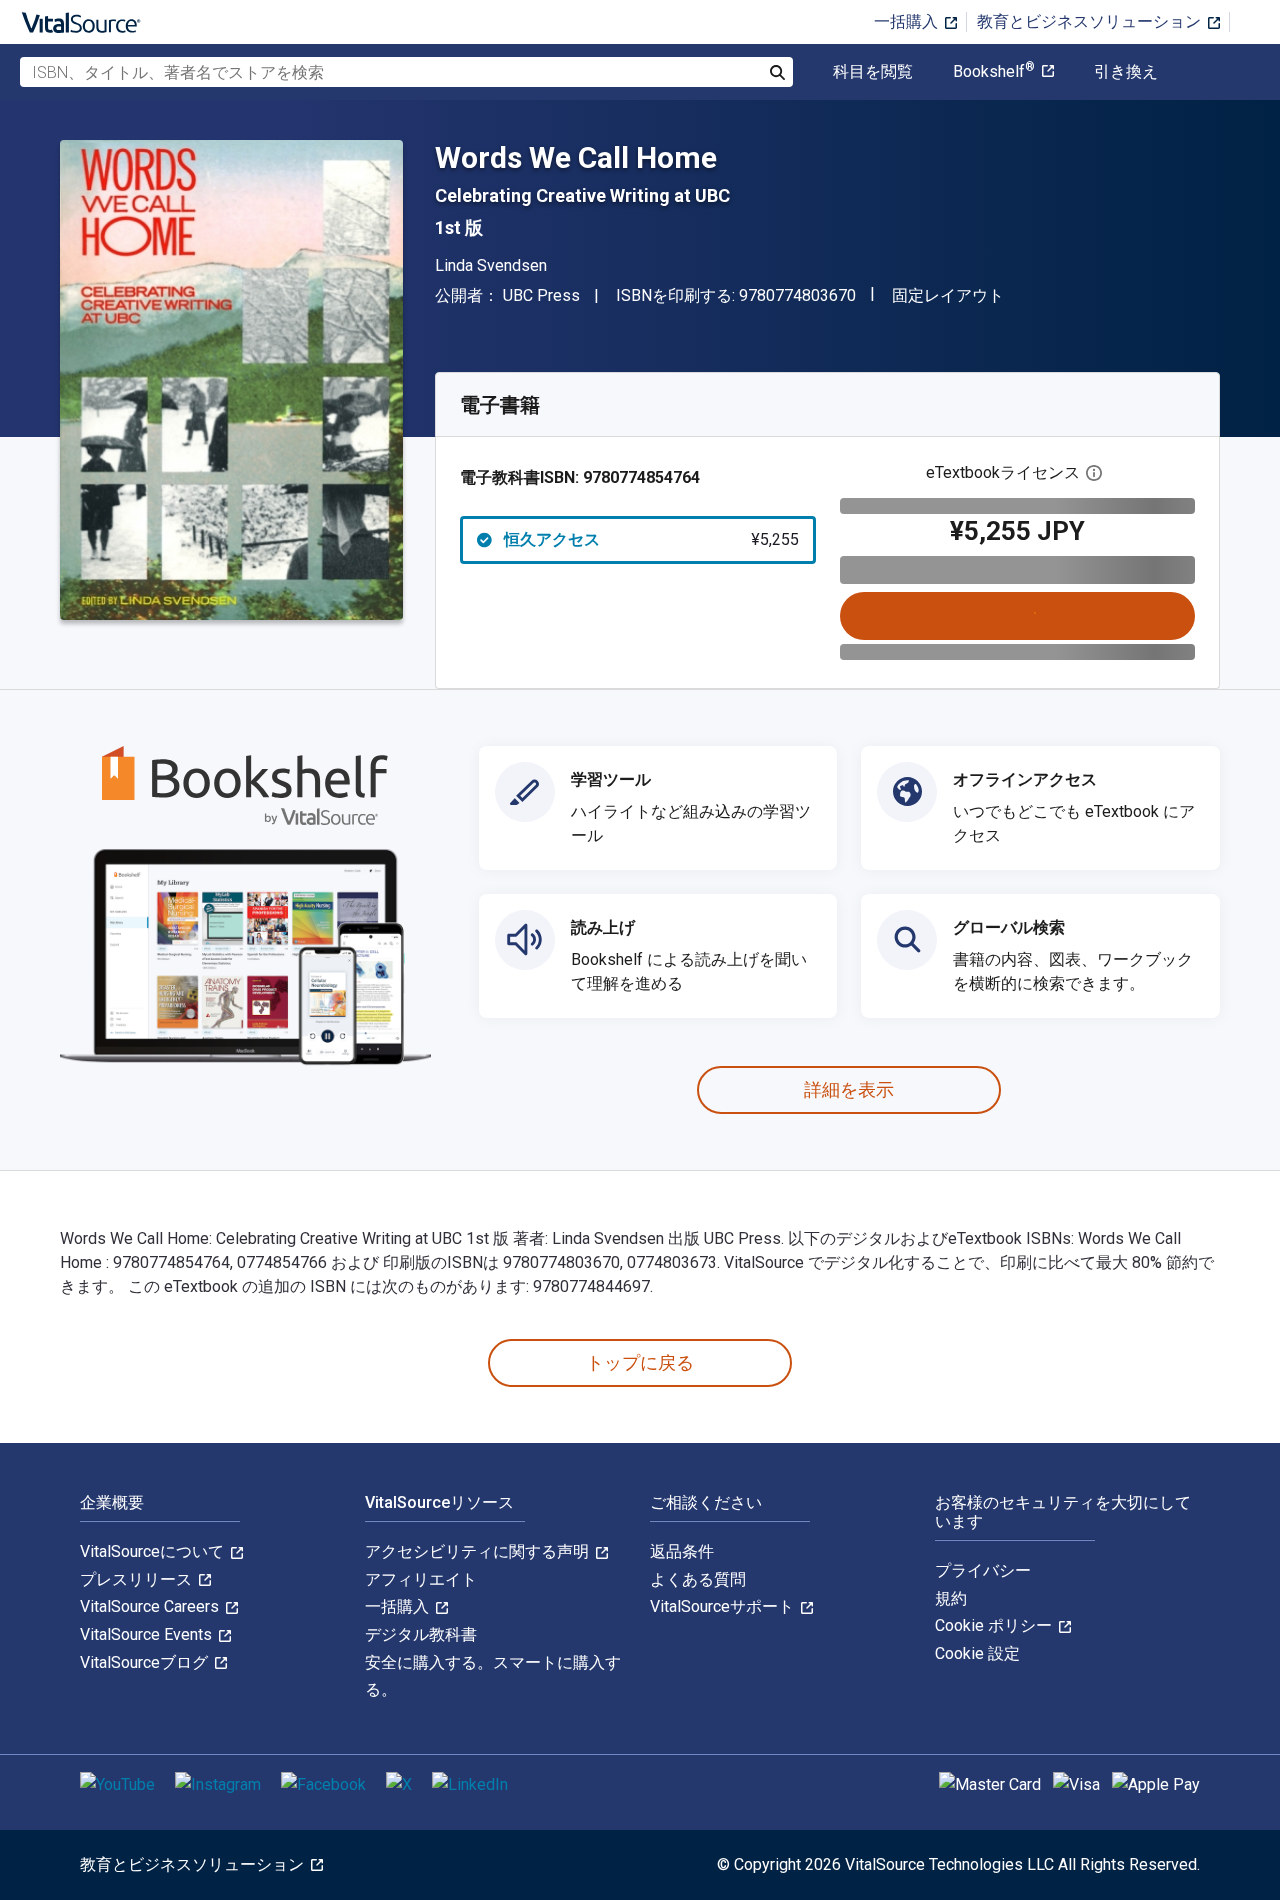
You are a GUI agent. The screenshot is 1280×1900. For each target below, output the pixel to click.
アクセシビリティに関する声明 (479, 1551)
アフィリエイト (421, 1579)
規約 (951, 1598)
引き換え (1126, 72)
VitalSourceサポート (724, 1606)
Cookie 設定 (977, 1653)
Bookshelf (994, 72)
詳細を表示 (849, 1089)
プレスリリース (138, 1579)
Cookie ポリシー (995, 1625)
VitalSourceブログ (146, 1662)
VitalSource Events (148, 1634)
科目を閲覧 (873, 72)
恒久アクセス (651, 539)
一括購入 (908, 21)
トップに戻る (640, 1362)
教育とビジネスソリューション (1091, 21)
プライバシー (983, 1570)
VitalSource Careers (151, 1606)
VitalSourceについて (154, 1551)
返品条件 (682, 1551)
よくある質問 (698, 1579)
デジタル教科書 (421, 1634)
